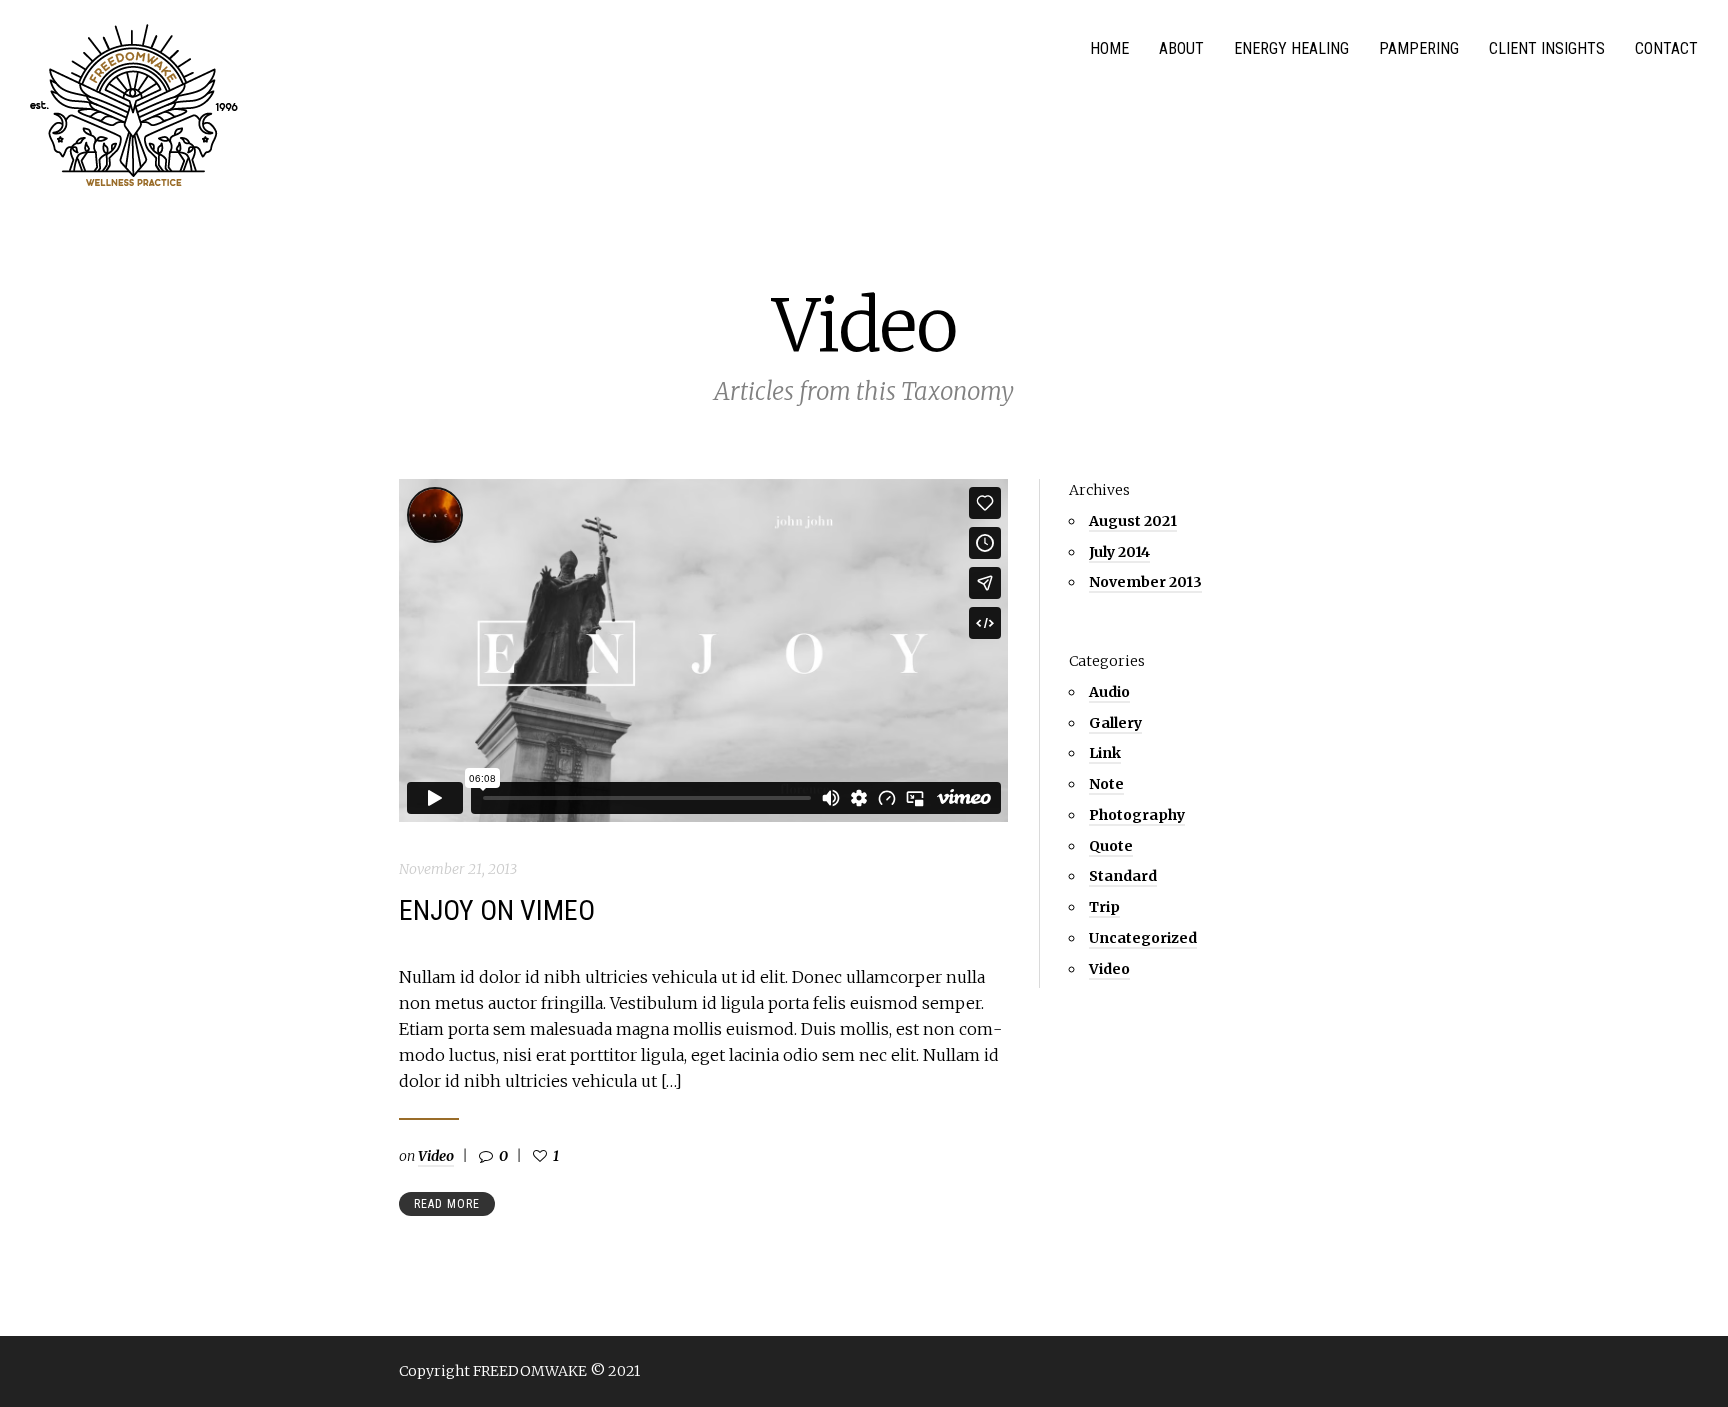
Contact (1666, 48)
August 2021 (1133, 521)
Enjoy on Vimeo (497, 910)
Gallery (1115, 723)
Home (1109, 48)
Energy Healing (1291, 48)
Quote (1111, 846)
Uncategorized (1143, 938)
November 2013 (1145, 582)
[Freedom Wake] (134, 107)
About (1181, 48)
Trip (1104, 907)
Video (436, 1156)
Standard (1123, 876)
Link (1105, 753)
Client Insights (1547, 48)
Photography (1137, 815)
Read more (447, 1204)
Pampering (1419, 48)
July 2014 (1119, 552)
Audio (1109, 692)
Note (1106, 784)
